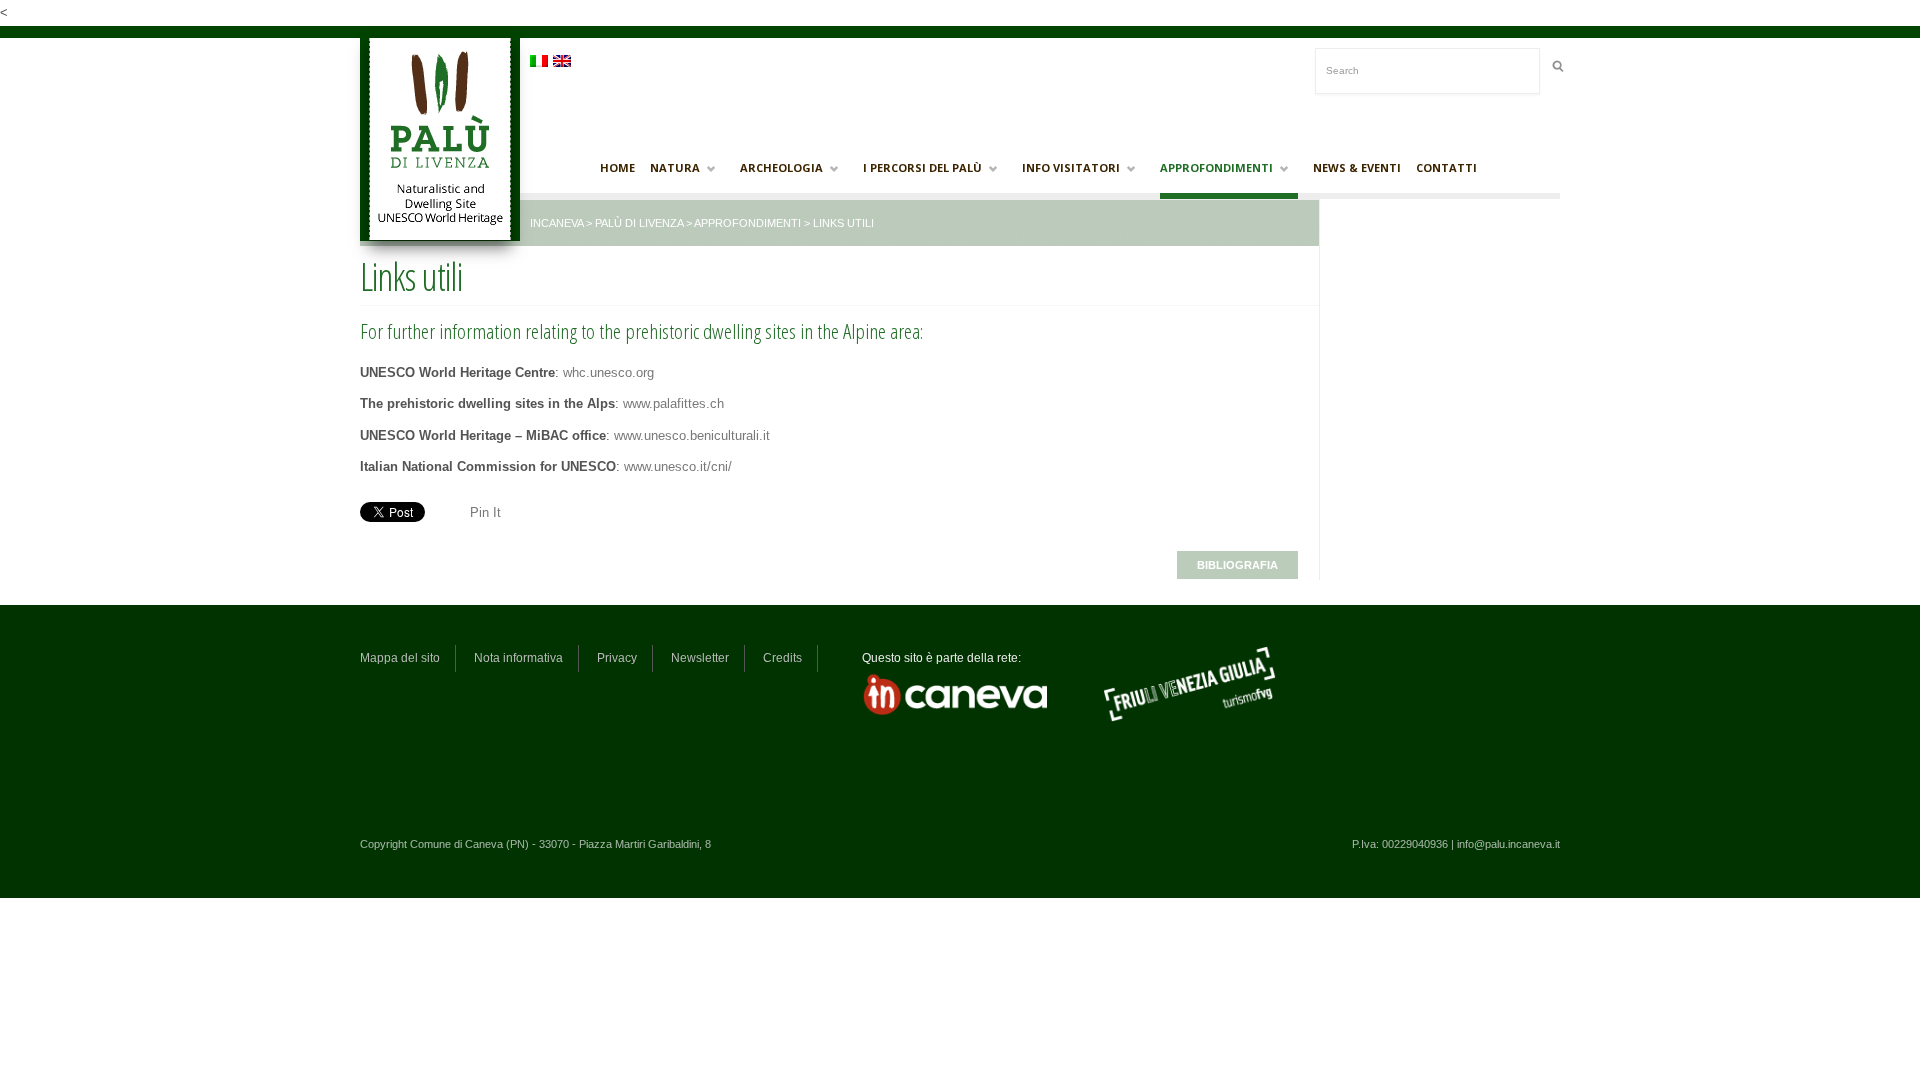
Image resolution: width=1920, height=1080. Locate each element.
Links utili (411, 276)
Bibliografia (1237, 565)
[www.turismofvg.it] (1189, 719)
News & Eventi (1357, 167)
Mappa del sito (400, 658)
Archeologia (781, 168)
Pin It (485, 512)
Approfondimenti (1216, 168)
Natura (675, 168)
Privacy (617, 658)
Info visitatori (1071, 168)
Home (617, 167)
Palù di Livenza (639, 223)
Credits (782, 658)
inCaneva (556, 223)
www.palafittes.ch (673, 403)
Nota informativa (518, 658)
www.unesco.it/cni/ (678, 466)
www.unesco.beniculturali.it (692, 435)
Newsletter (700, 658)
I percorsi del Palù (922, 168)
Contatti (1446, 167)
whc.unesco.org (608, 372)
